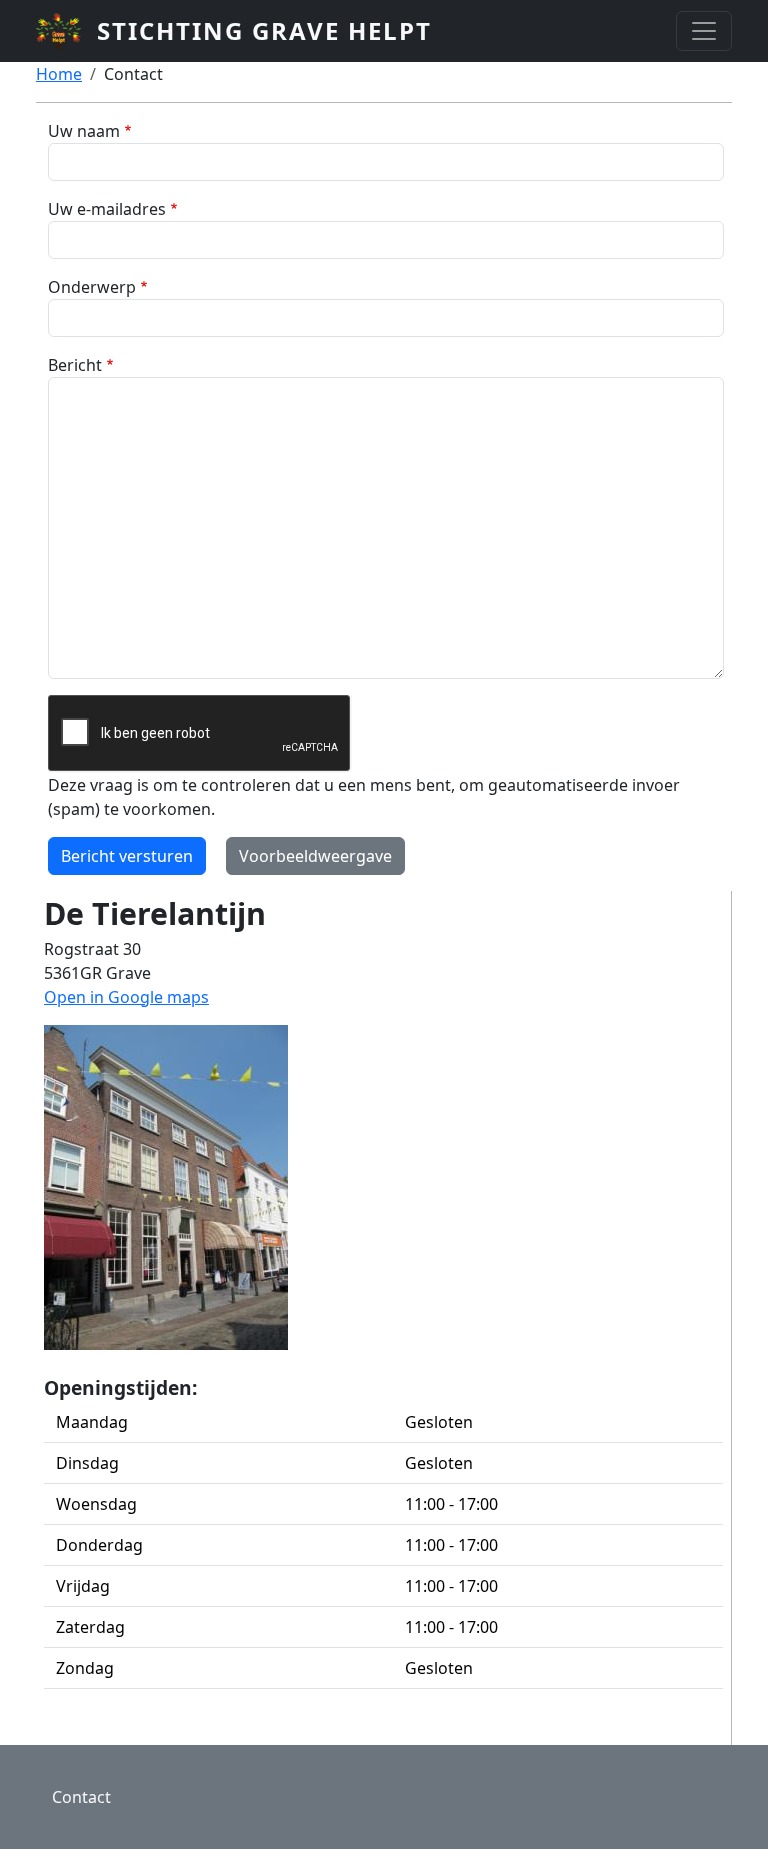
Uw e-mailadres (107, 209)
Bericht (75, 365)
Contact (81, 1797)
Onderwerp (92, 287)
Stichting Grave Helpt (264, 30)
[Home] (66, 31)
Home (59, 74)
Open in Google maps (126, 997)
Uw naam (84, 131)
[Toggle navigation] (704, 31)
